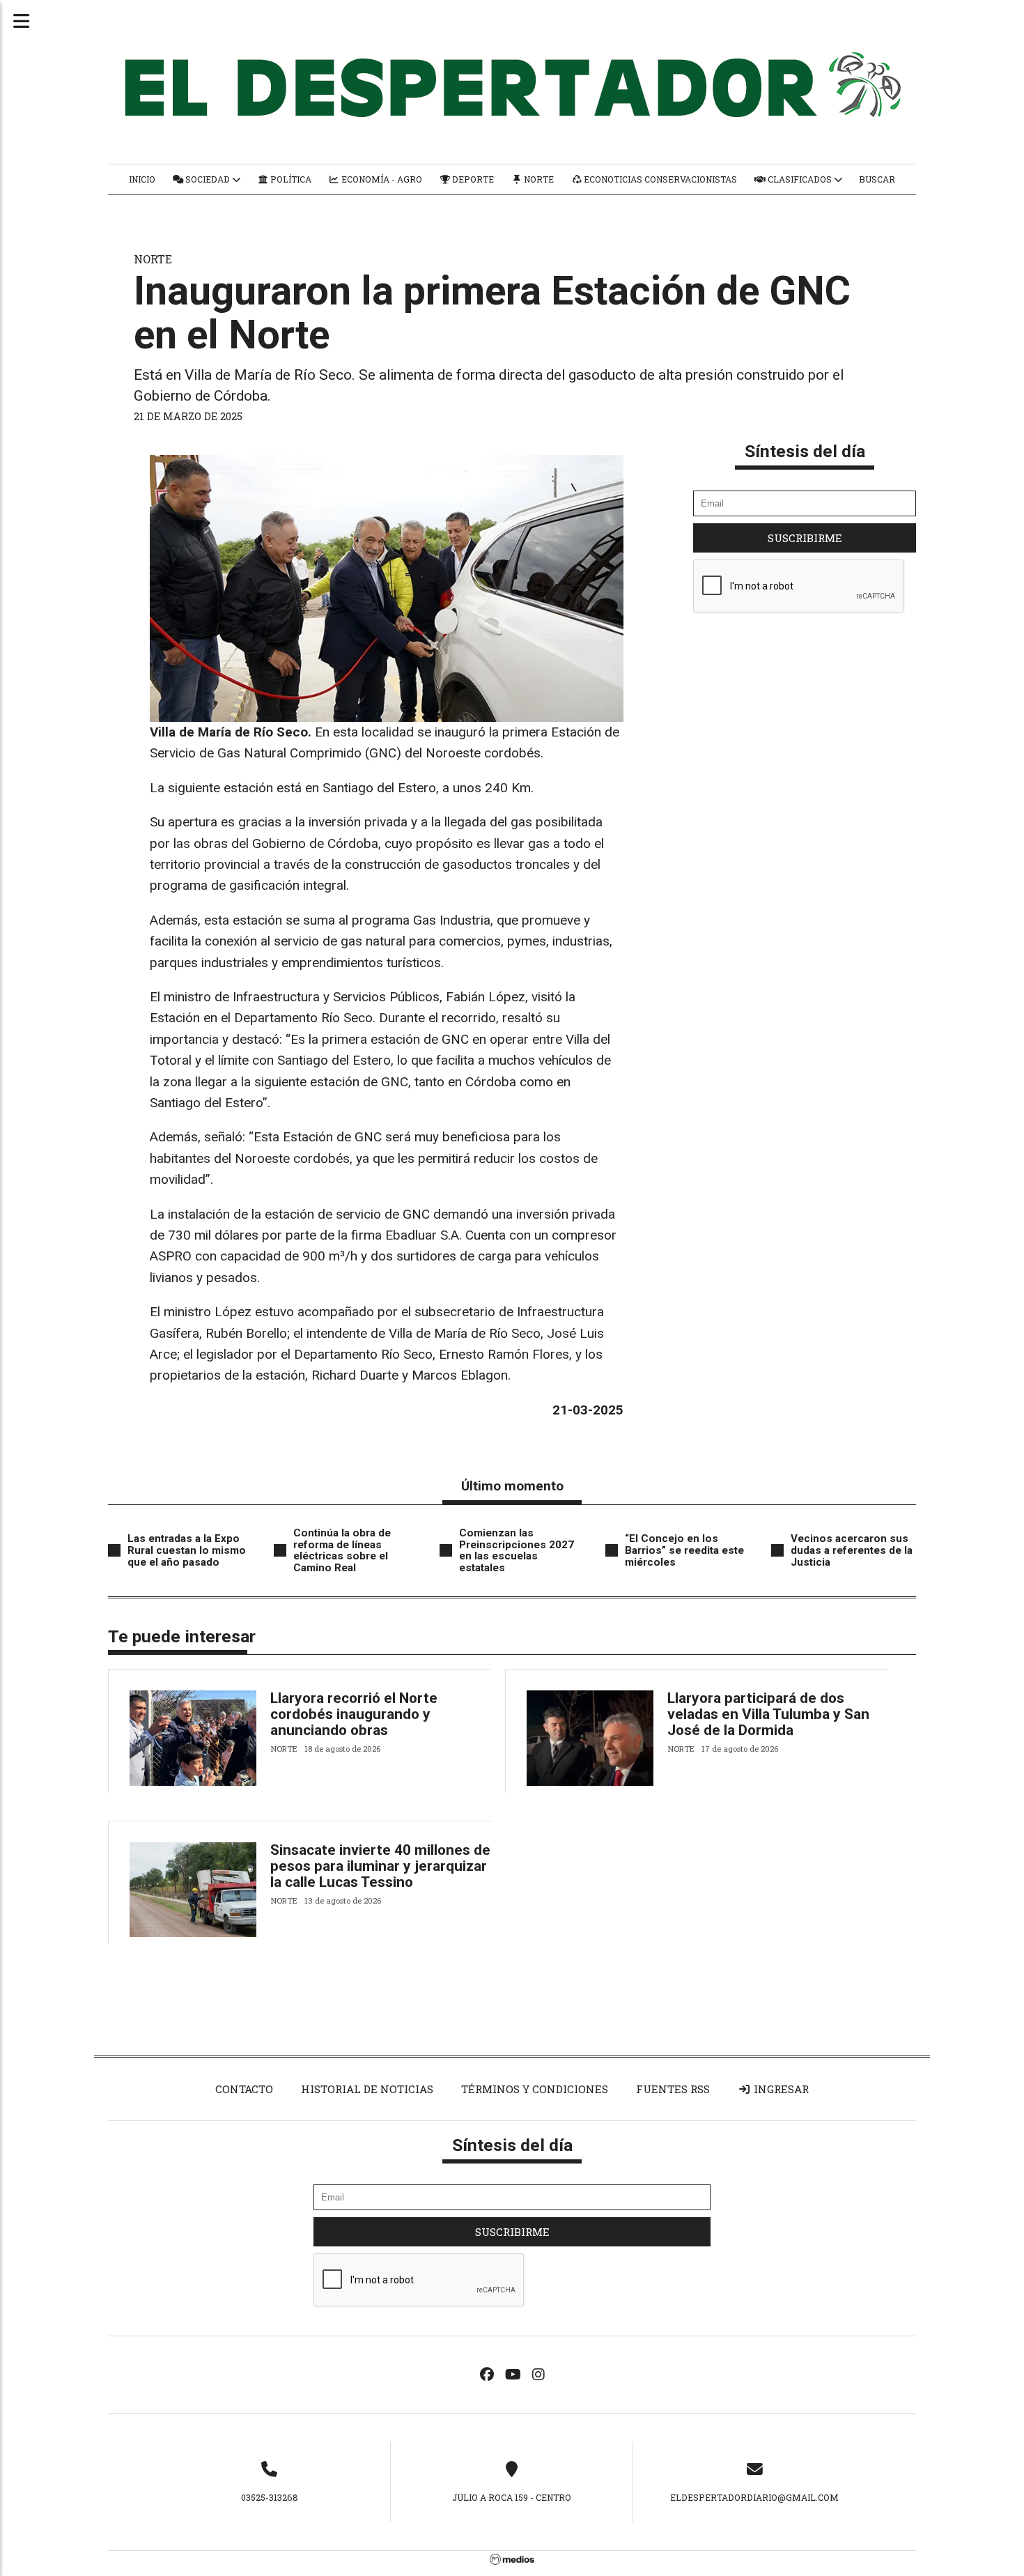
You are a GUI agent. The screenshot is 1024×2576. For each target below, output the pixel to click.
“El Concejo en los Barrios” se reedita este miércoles (684, 1550)
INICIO (142, 179)
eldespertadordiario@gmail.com (754, 2497)
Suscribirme (805, 538)
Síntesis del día (805, 451)
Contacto (244, 2089)
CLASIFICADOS (800, 179)
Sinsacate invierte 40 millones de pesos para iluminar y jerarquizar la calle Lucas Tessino (380, 1866)
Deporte (472, 179)
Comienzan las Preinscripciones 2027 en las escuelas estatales (517, 1550)
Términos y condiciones (535, 2089)
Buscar (877, 179)
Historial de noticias (367, 2089)
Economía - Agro (381, 179)
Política (290, 179)
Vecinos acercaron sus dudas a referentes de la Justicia (852, 1550)
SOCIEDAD (208, 179)
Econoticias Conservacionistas (659, 179)
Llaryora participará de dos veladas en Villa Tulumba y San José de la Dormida (768, 1714)
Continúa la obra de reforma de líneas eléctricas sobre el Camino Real (342, 1550)
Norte (538, 179)
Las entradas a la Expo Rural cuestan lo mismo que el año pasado (187, 1550)
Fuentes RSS (673, 2089)
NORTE (153, 259)
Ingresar (780, 2089)
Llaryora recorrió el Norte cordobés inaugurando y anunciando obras (354, 1714)
